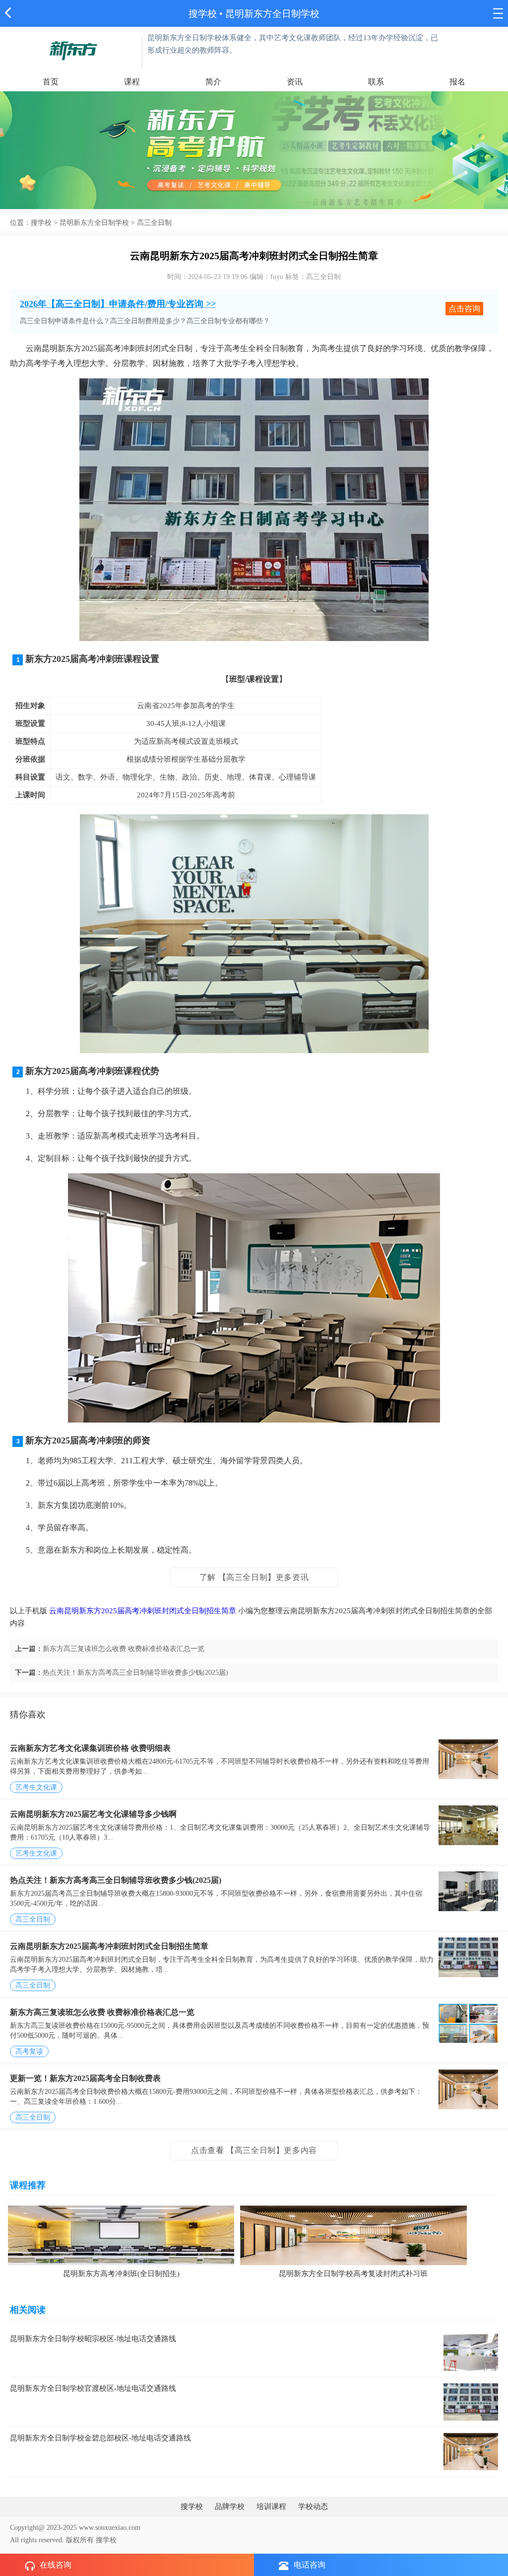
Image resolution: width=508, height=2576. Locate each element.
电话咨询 (310, 2565)
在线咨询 (56, 2565)
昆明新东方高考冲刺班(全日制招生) (121, 2274)
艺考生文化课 (36, 1787)
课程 (132, 82)
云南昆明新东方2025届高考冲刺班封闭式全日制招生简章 (143, 1611)
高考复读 (29, 2051)
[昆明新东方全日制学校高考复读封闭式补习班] (353, 2234)
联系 (376, 82)
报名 (457, 82)
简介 (213, 82)
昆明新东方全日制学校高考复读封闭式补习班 (353, 2274)
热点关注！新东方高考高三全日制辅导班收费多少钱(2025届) (135, 1673)
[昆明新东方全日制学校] (73, 50)
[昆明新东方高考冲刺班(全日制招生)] (121, 2234)
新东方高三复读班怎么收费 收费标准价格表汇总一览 (124, 1649)
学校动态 (313, 2506)
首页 (51, 82)
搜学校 (203, 14)
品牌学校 (230, 2506)
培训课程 (271, 2506)
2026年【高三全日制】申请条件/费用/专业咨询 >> (118, 304)
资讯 (295, 82)
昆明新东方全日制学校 (94, 223)
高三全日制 (33, 1919)
